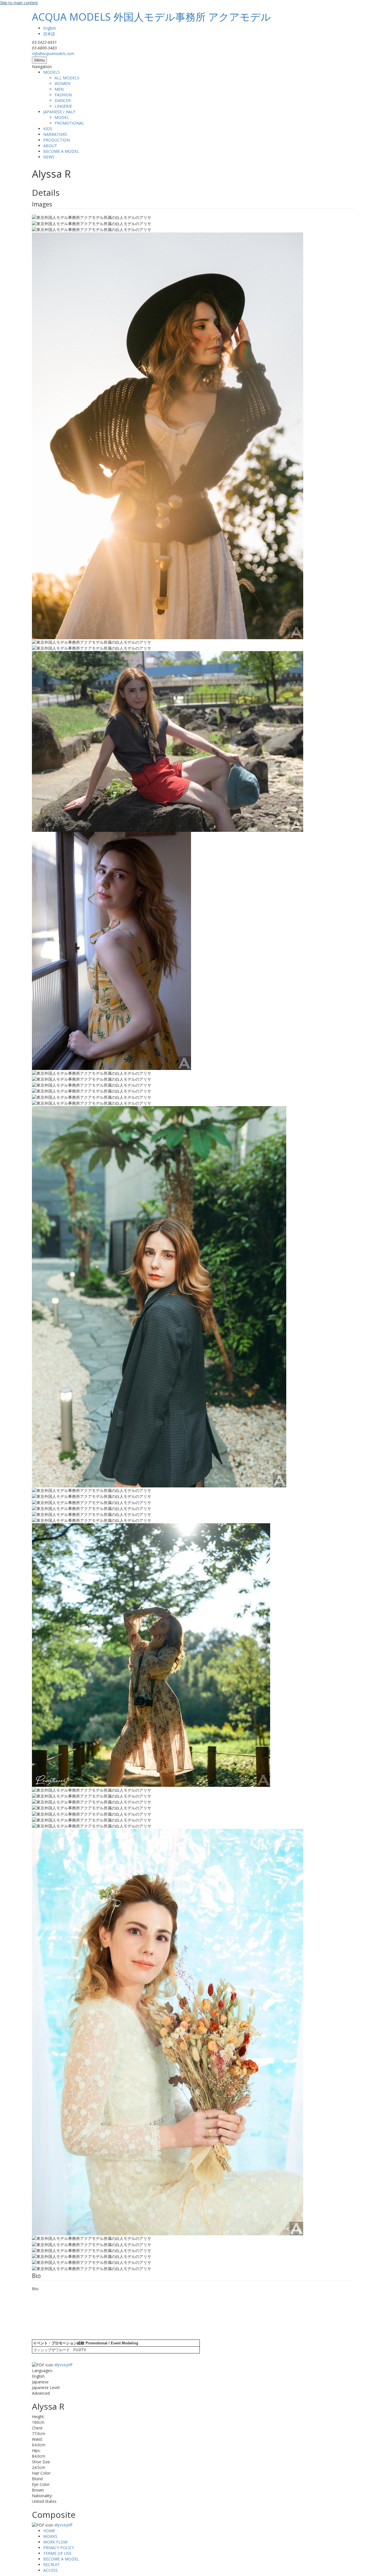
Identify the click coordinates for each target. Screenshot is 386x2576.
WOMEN (62, 83)
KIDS (48, 129)
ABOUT (50, 146)
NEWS (49, 157)
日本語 (49, 34)
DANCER (63, 100)
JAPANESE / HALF (59, 112)
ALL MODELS (67, 78)
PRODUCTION (57, 140)
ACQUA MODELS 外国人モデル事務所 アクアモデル (151, 17)
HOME (49, 2531)
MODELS (52, 72)
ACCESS (50, 2570)
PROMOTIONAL (69, 123)
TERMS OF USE (57, 2553)
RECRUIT (51, 2565)
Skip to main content (19, 3)
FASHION (63, 95)
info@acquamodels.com (53, 54)
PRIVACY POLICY (59, 2548)
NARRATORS (55, 134)
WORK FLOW (55, 2542)
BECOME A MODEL (61, 151)
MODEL (62, 117)
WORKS (50, 2536)
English (50, 28)
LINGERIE (63, 106)
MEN (59, 89)
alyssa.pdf (63, 2365)
